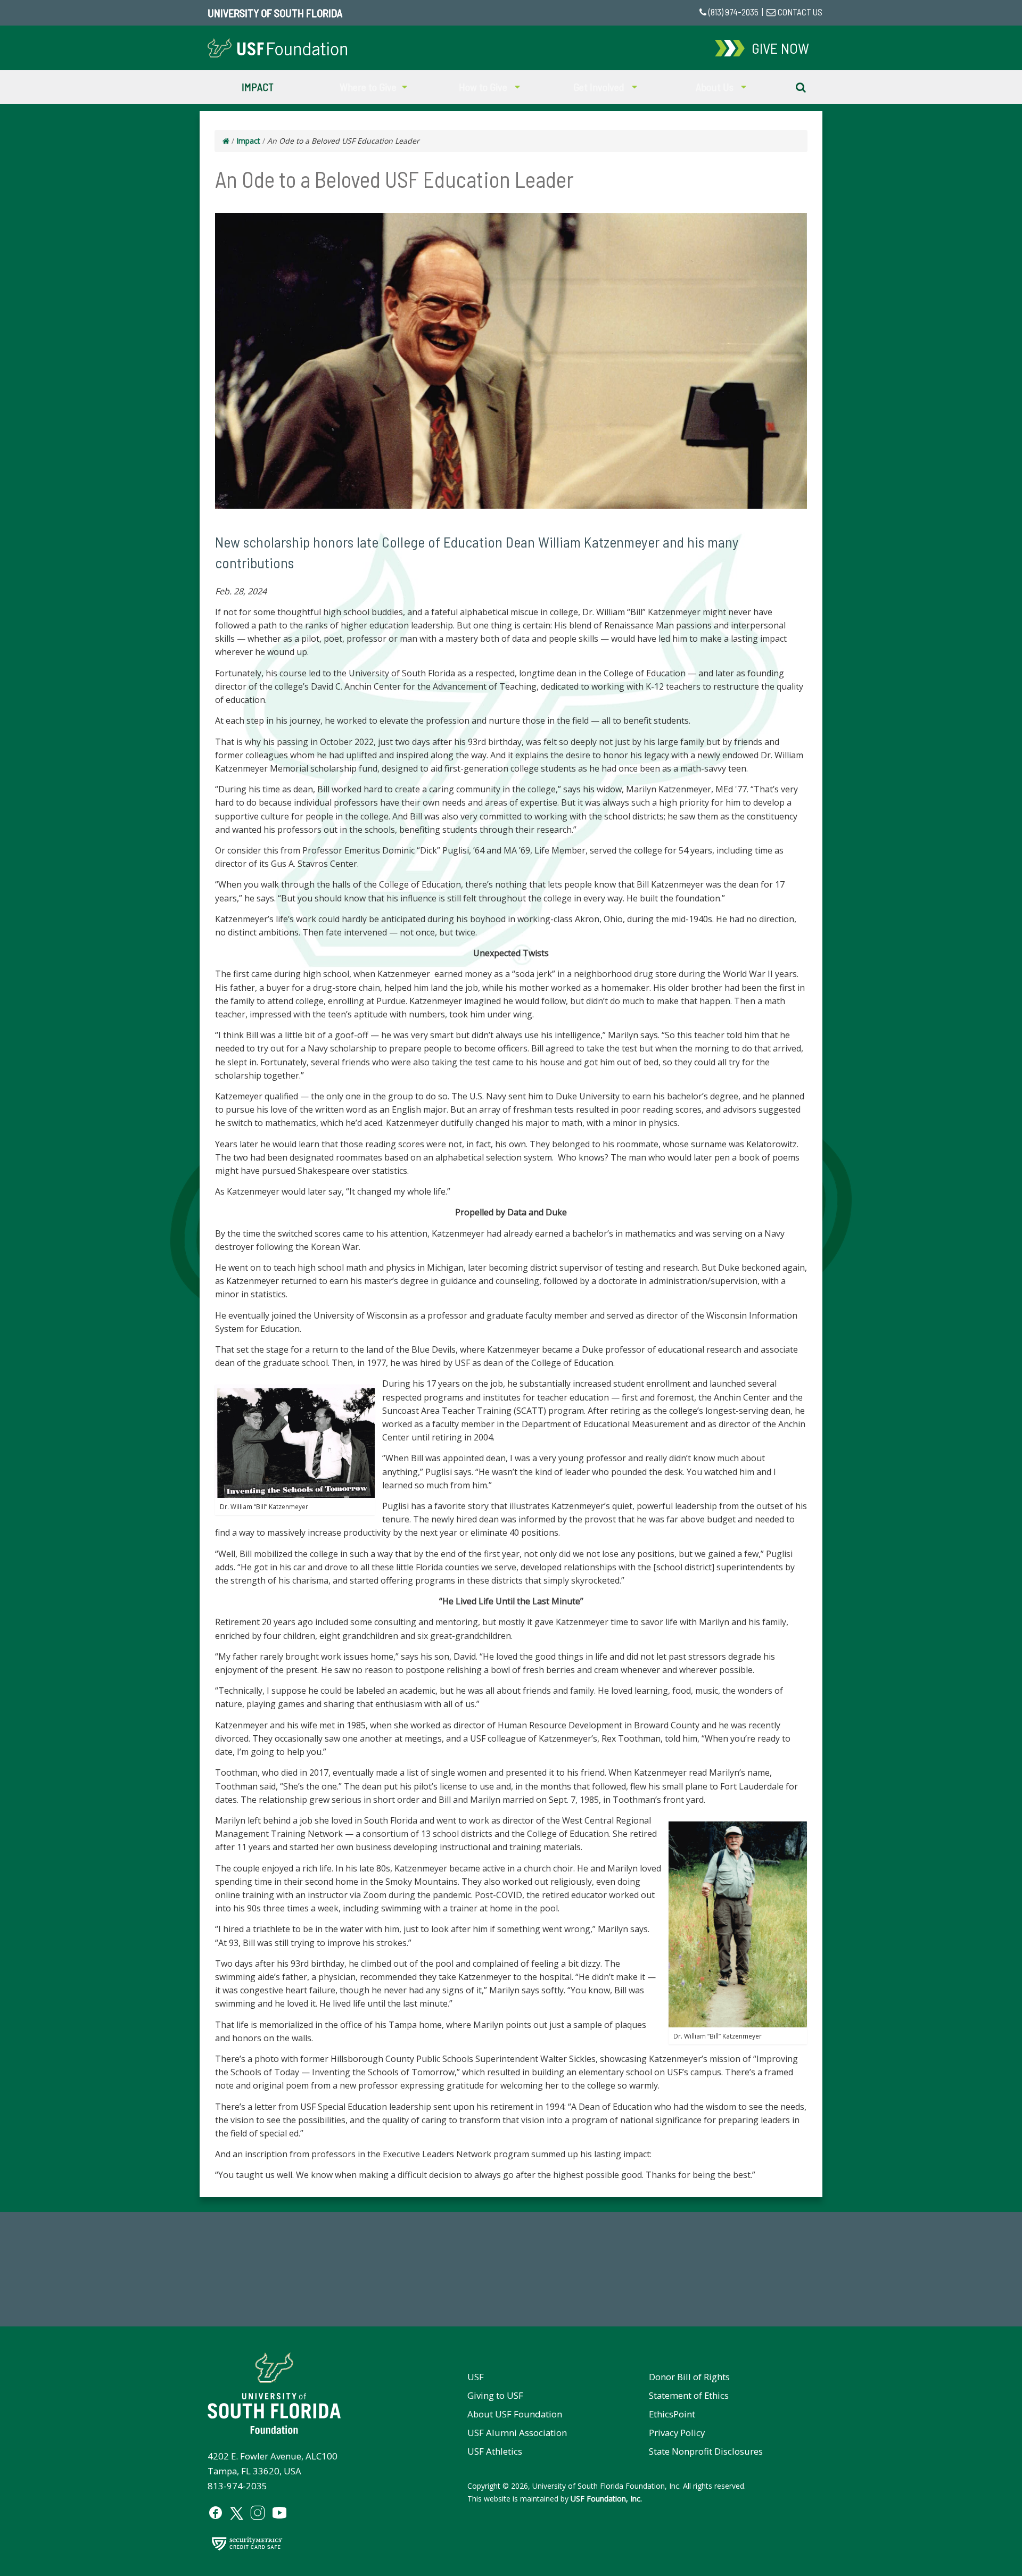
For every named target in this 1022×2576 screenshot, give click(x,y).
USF (476, 2377)
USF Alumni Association (517, 2433)
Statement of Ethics (689, 2395)
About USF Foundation (515, 2414)
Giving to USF (495, 2395)
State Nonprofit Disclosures (706, 2451)
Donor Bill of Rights (689, 2377)
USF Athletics (495, 2451)
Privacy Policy (677, 2433)
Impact (258, 87)
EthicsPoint (672, 2414)
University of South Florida (275, 13)
